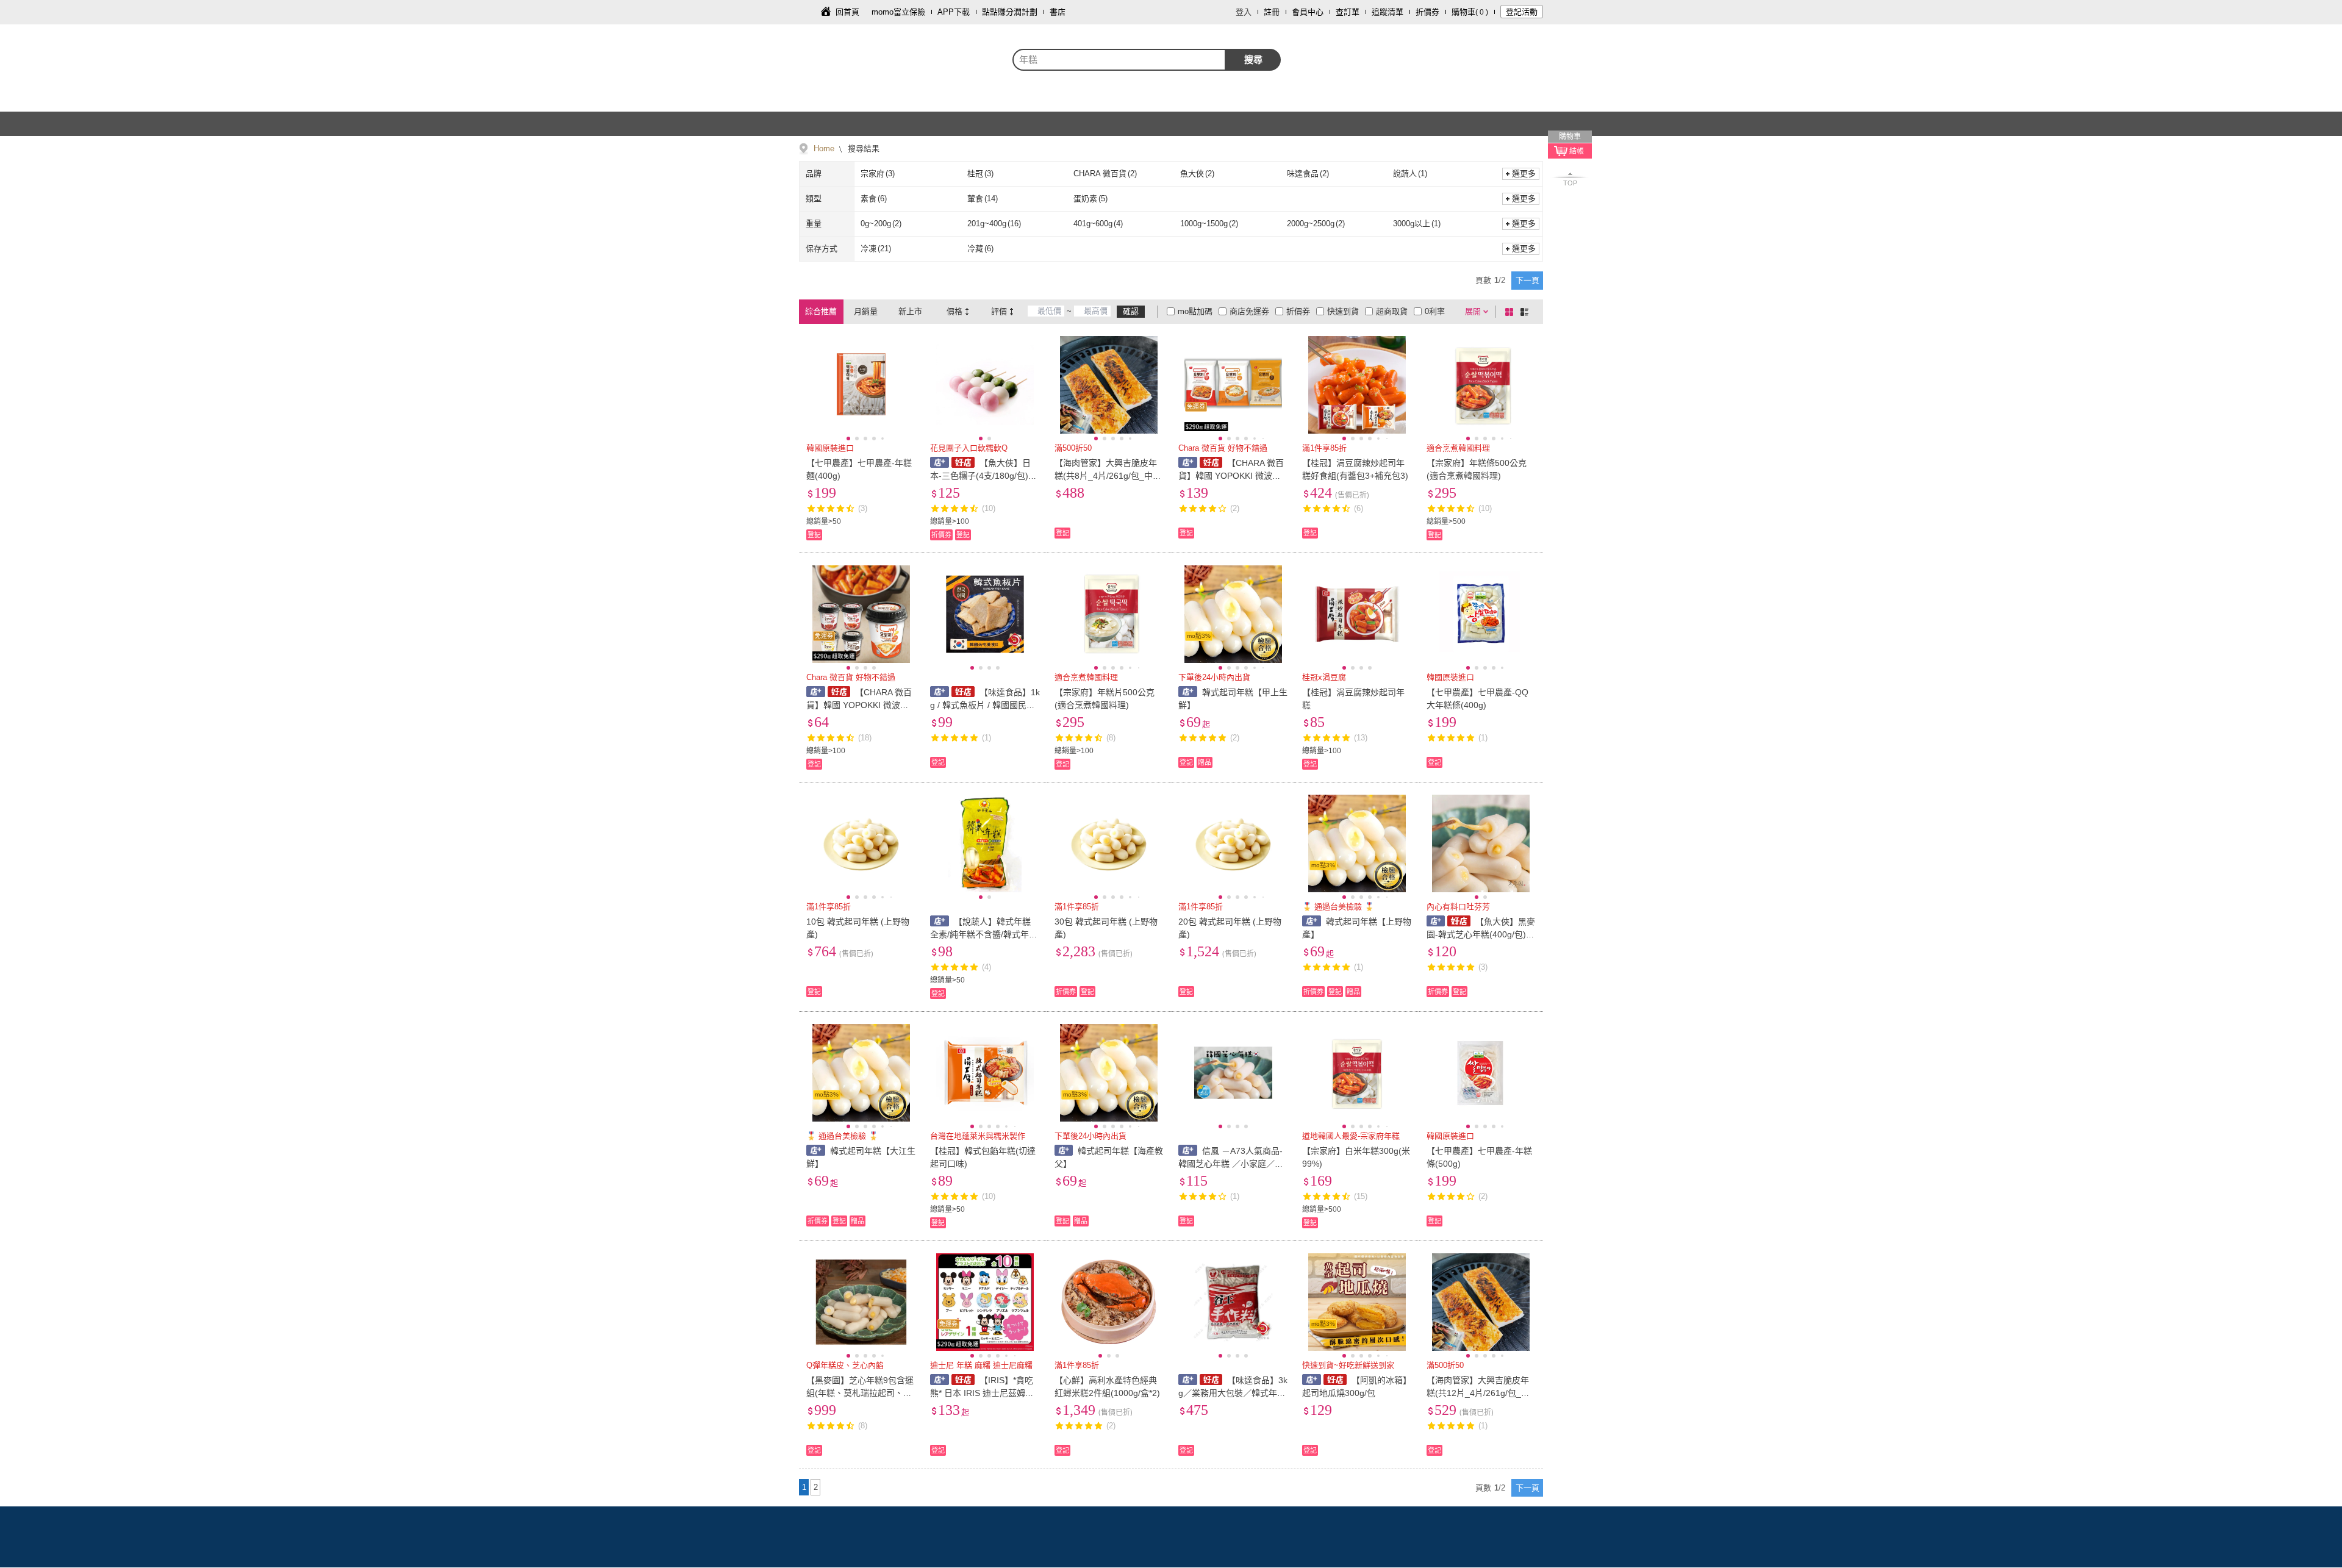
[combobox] (1119, 60)
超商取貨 (1392, 311)
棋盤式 (1511, 312)
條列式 (1527, 312)
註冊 (1272, 12)
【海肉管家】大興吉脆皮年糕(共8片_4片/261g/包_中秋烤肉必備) (1108, 476)
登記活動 (1522, 12)
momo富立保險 (898, 12)
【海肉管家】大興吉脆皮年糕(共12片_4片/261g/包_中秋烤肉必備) (1478, 1393)
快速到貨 (1343, 311)
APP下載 (954, 12)
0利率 (1435, 311)
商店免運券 (1249, 311)
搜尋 (1253, 59)
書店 (1058, 12)
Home (824, 149)
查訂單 (1348, 12)
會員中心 (1308, 12)
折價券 (1427, 12)
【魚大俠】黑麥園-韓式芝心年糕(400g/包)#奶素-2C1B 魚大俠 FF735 (1481, 934)
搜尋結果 (862, 149)
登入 (1244, 12)
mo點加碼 (1195, 311)
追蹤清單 (1388, 12)
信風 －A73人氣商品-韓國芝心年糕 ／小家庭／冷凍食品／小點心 (1231, 1164)
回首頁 (847, 12)
